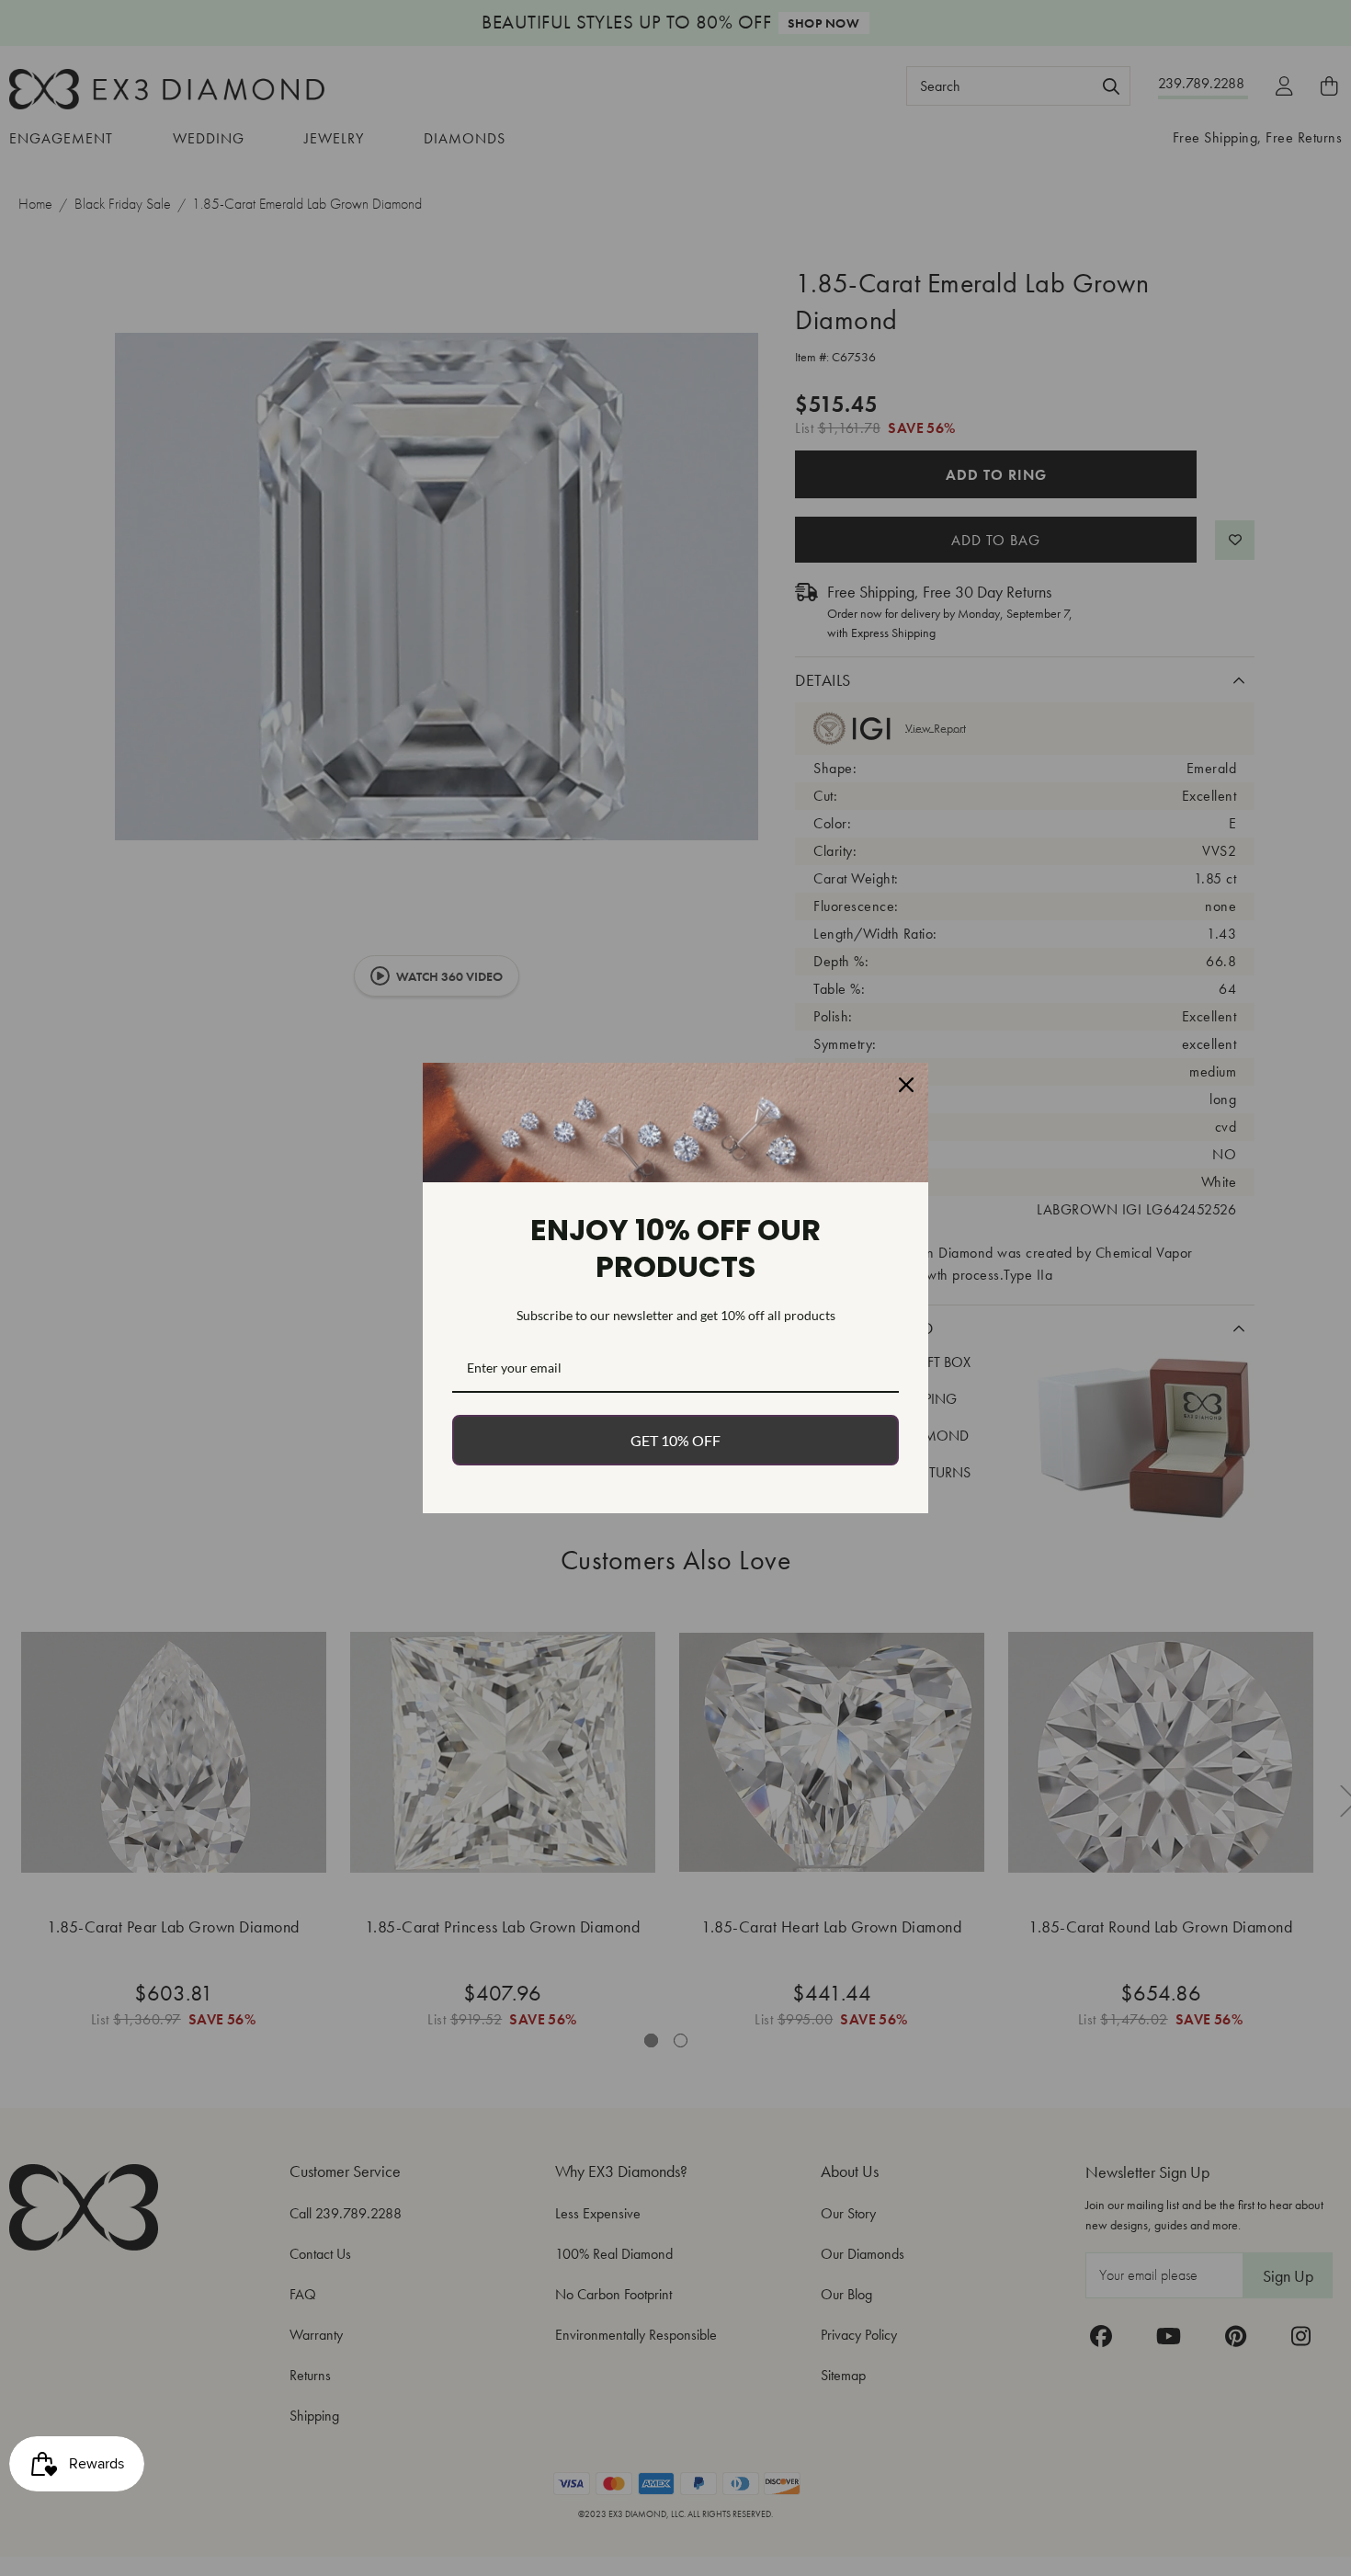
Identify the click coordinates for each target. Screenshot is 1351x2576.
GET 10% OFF (675, 1440)
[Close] (906, 1085)
